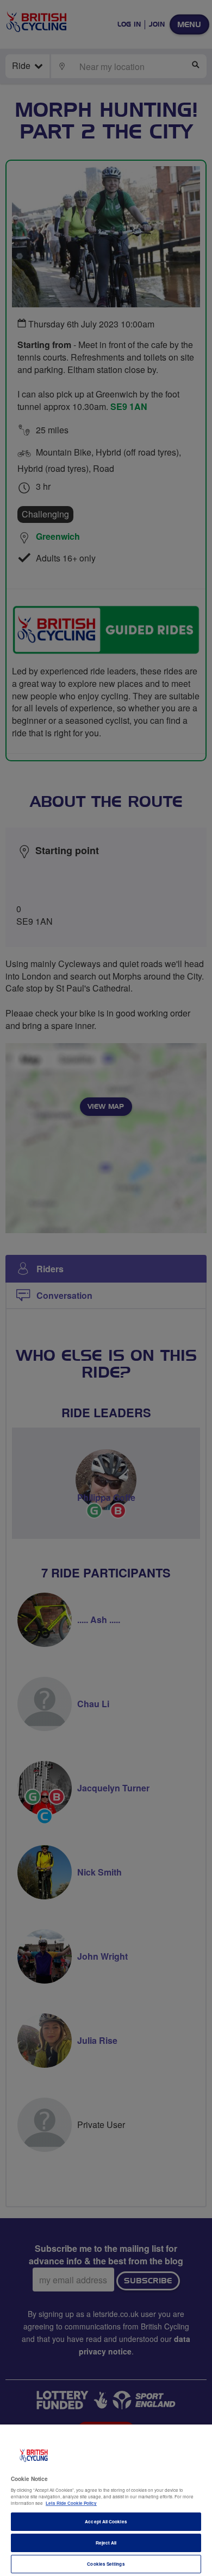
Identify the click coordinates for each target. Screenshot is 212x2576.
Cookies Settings (106, 2564)
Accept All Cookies (106, 2521)
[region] (106, 2500)
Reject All (106, 2543)
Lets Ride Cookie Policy (71, 2503)
